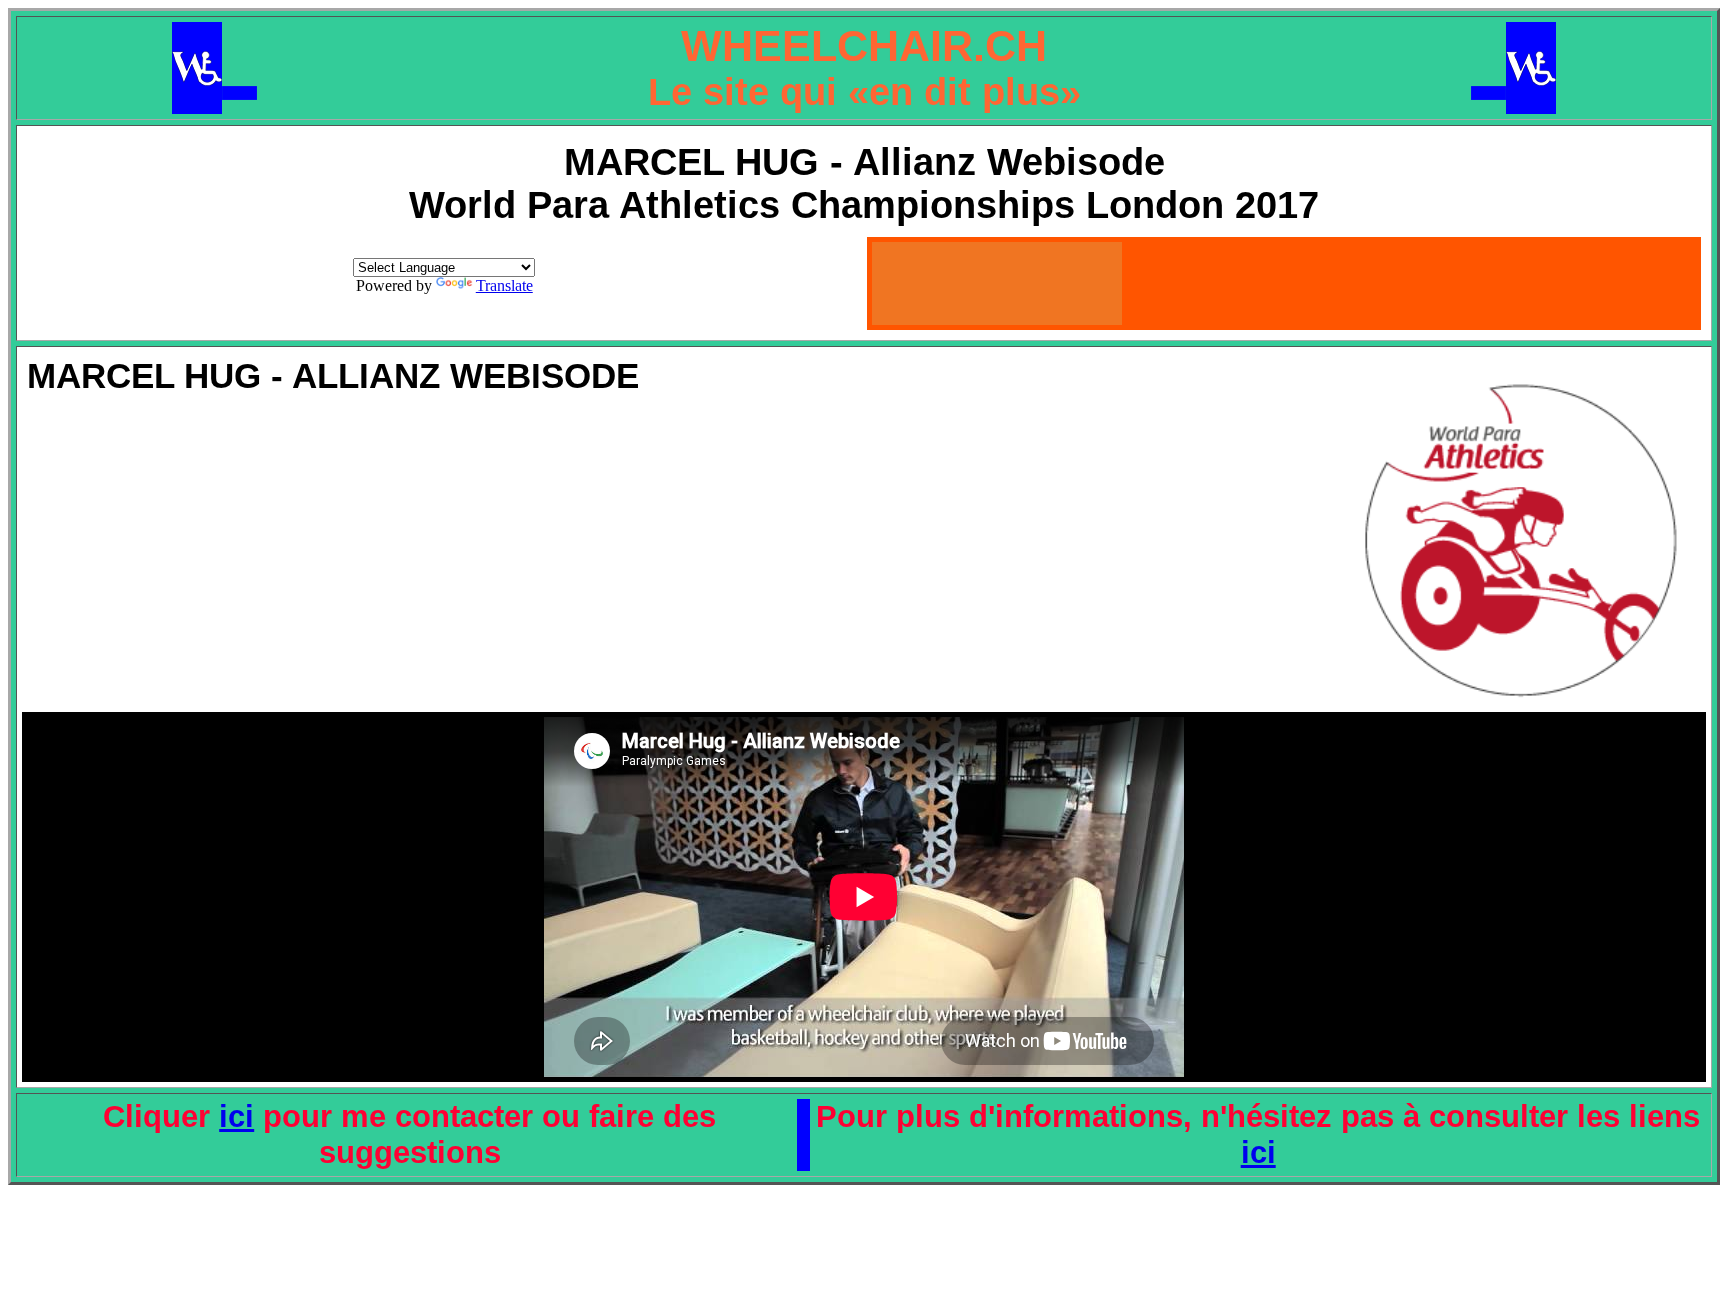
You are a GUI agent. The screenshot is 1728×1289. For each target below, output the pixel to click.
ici (236, 1116)
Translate (504, 285)
